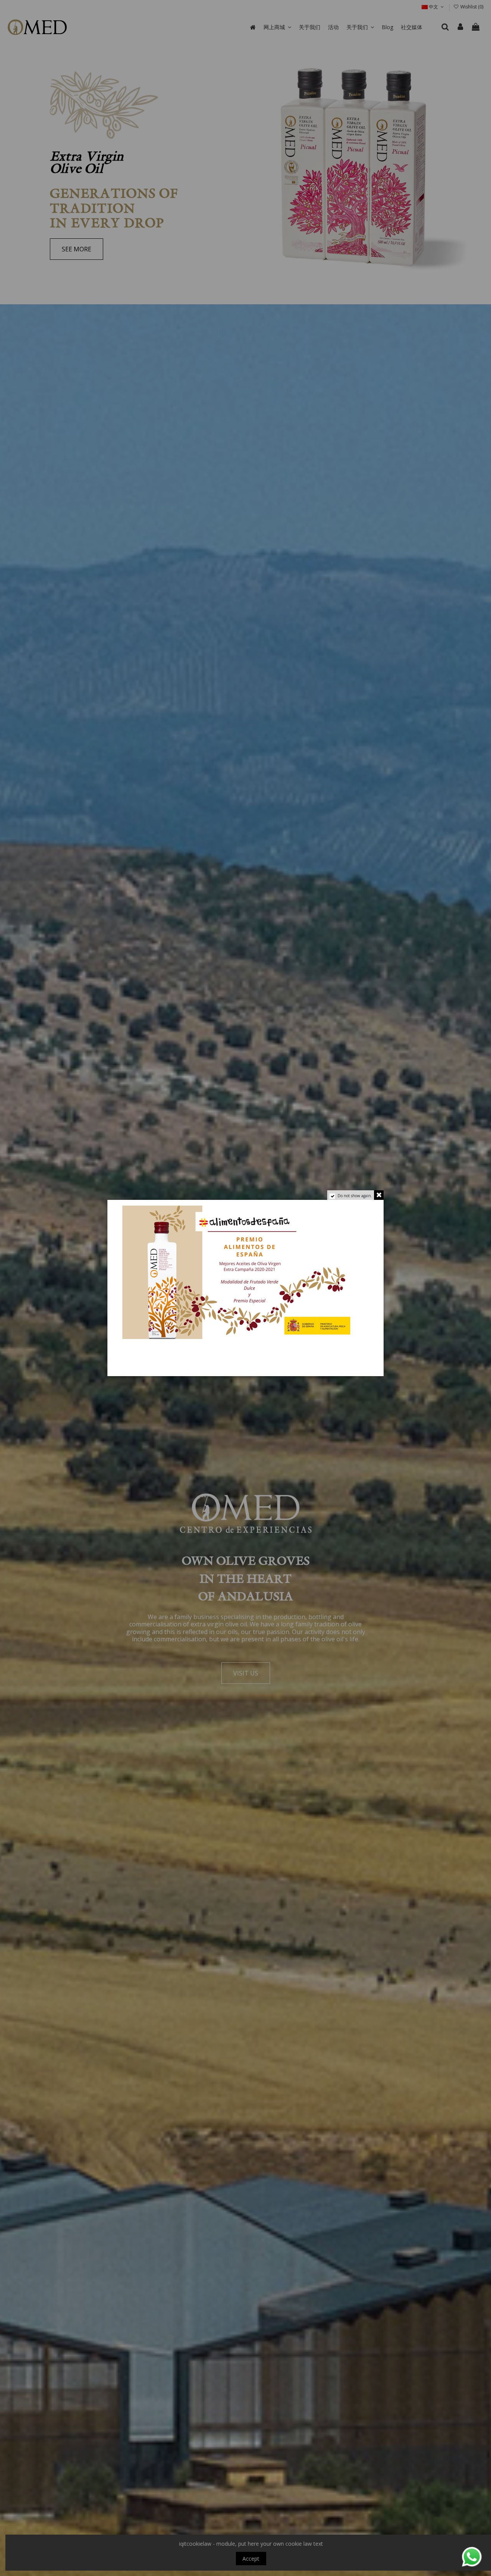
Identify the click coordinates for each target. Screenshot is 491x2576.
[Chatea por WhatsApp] (472, 2556)
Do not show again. (355, 1196)
